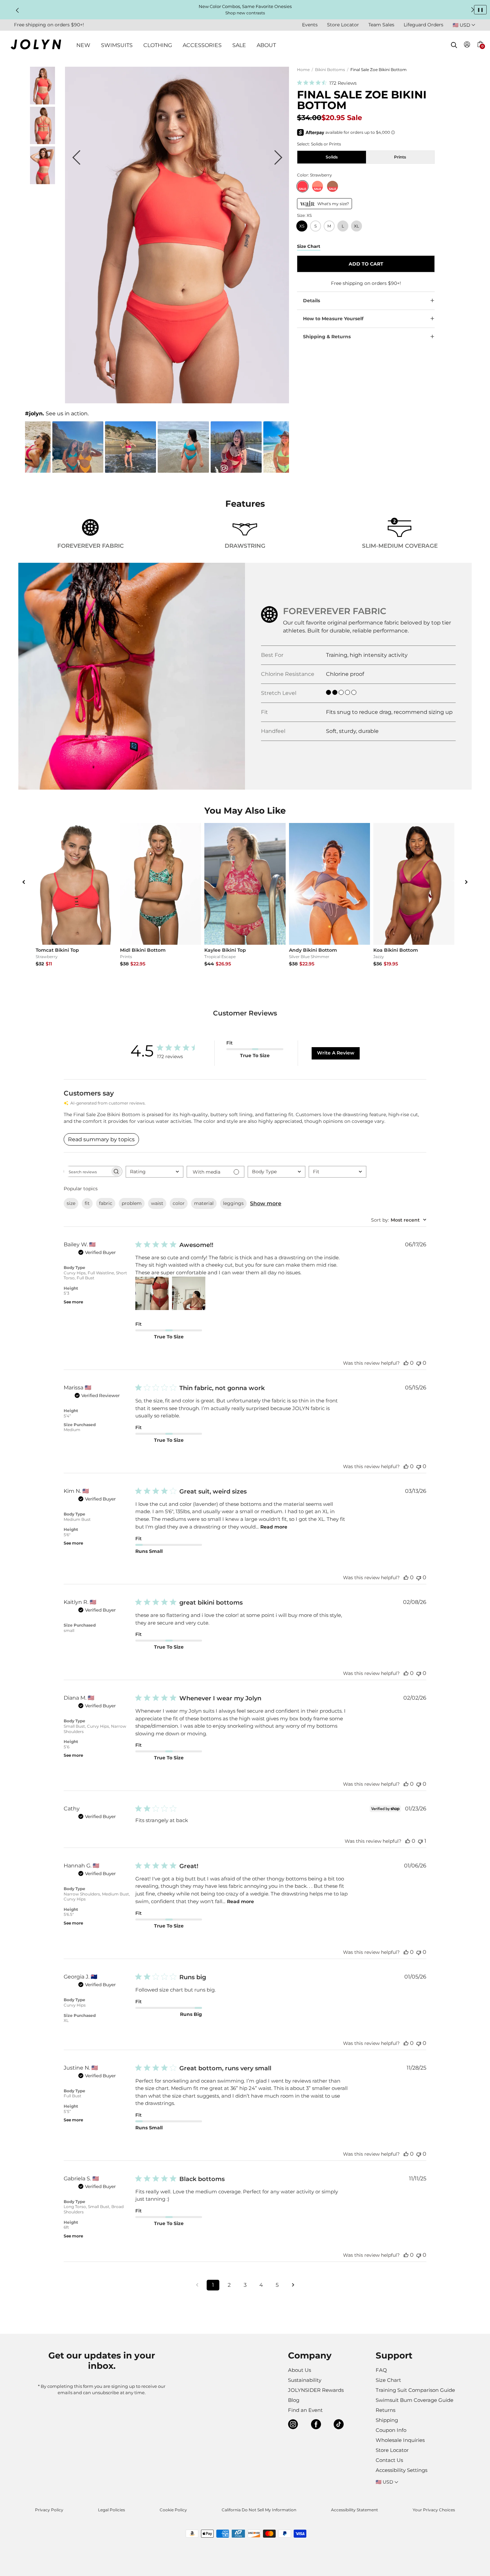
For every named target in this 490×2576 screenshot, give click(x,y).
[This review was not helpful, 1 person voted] (420, 1841)
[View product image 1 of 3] (42, 103)
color (179, 1203)
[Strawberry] (302, 186)
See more (73, 1302)
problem (132, 1203)
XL (356, 226)
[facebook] (316, 2425)
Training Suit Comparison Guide (415, 2390)
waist (157, 1203)
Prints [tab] (400, 157)
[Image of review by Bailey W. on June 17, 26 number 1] (152, 1293)
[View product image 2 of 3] (42, 142)
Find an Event (305, 2410)
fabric (106, 1203)
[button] (480, 52)
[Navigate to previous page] (197, 2285)
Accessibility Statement (354, 2510)
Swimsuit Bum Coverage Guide (414, 2400)
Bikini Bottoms (330, 70)
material (204, 1203)
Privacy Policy (49, 2510)
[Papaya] (317, 186)
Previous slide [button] (17, 10)
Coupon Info (391, 2430)
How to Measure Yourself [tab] (333, 319)
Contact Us (389, 2460)
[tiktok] (339, 2425)
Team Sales (381, 25)
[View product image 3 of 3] (42, 182)
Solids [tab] (332, 157)
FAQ (381, 2370)
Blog (294, 2400)
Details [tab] (311, 301)
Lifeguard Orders (423, 25)
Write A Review (336, 1053)
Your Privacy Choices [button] (434, 2510)
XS (302, 226)
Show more (266, 1203)
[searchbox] (87, 1171)
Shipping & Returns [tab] (327, 337)
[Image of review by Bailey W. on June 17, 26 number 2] (189, 1293)
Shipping (387, 2420)
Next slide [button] (473, 10)
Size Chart (388, 2380)
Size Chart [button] (309, 246)
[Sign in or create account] (467, 46)
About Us (299, 2370)
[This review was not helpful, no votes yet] (419, 1363)
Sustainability (305, 2380)
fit (87, 1203)
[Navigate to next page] (293, 2285)
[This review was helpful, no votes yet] (406, 1363)
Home (303, 70)
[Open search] (454, 45)
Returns (385, 2410)
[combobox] (154, 1172)
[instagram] (293, 2425)
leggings (233, 1203)
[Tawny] (332, 186)
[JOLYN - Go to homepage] (36, 46)
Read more (274, 1527)
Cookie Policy (173, 2510)
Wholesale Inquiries (400, 2440)
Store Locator (343, 25)
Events (310, 25)
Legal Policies (111, 2510)
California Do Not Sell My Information (259, 2510)
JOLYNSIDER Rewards (316, 2390)
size (71, 1203)
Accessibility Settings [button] (401, 2470)
